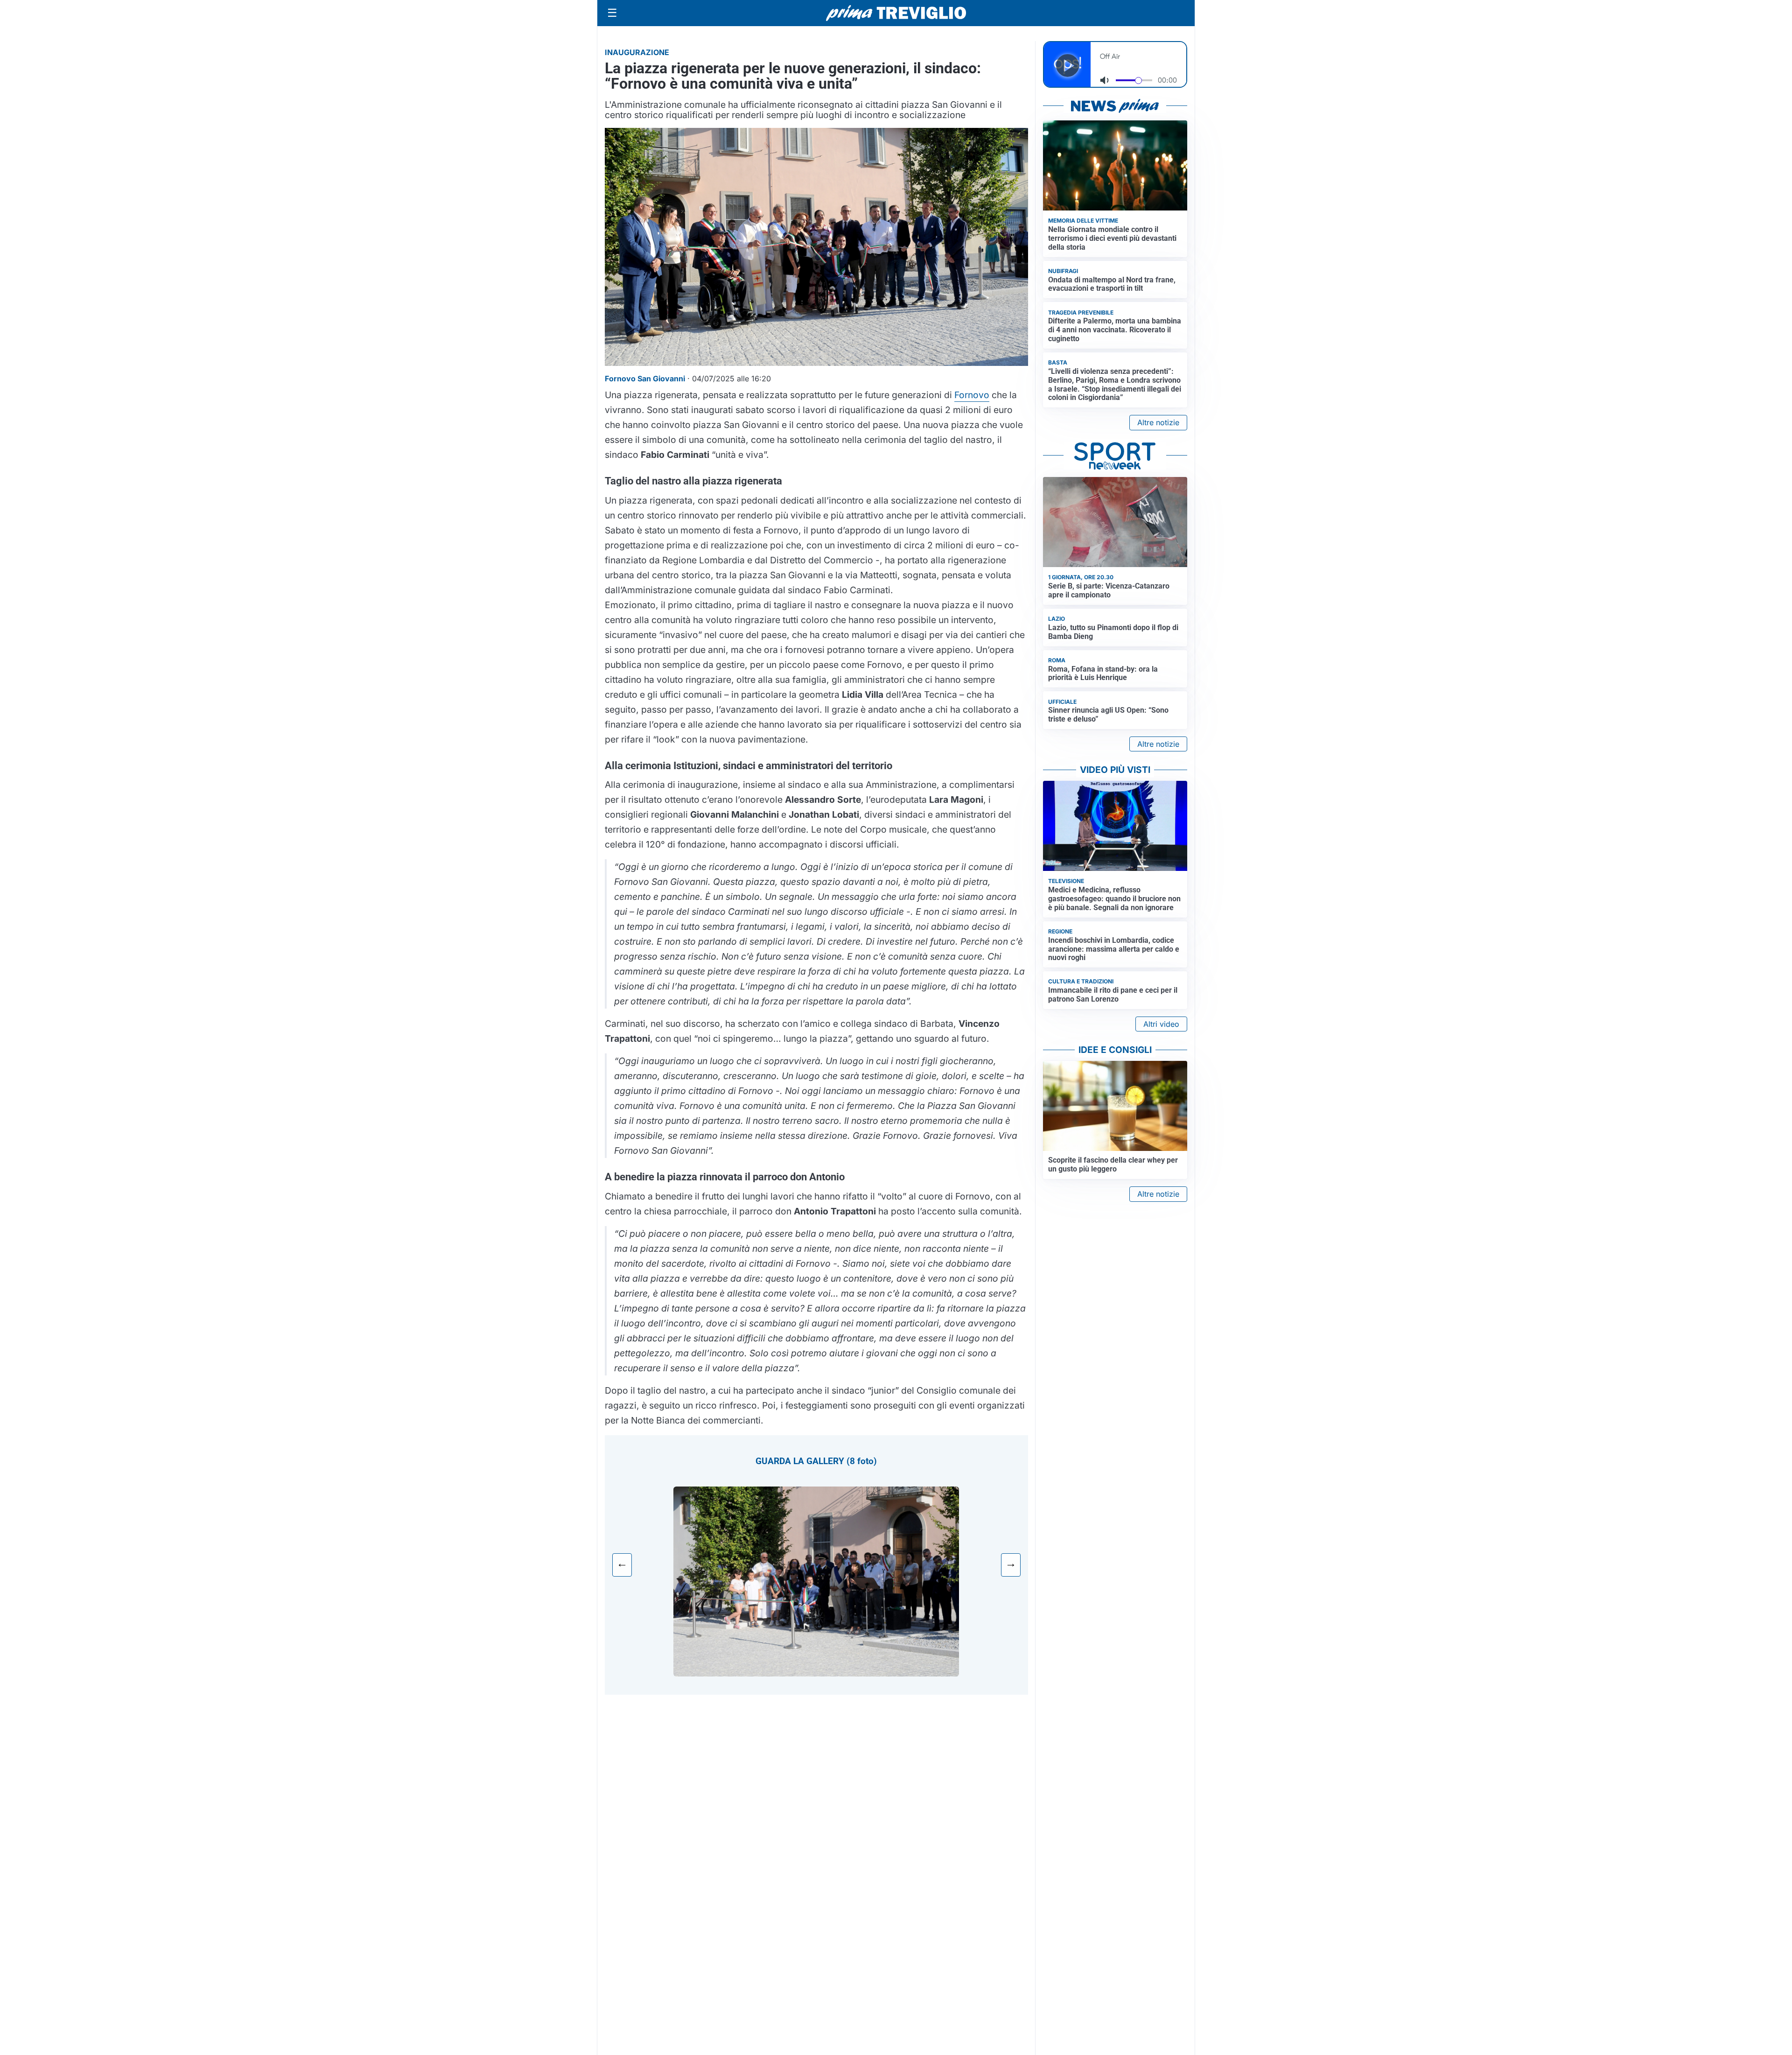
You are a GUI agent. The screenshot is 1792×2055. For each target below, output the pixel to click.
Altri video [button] (1161, 1024)
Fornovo (972, 395)
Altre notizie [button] (1158, 422)
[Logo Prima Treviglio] (896, 13)
